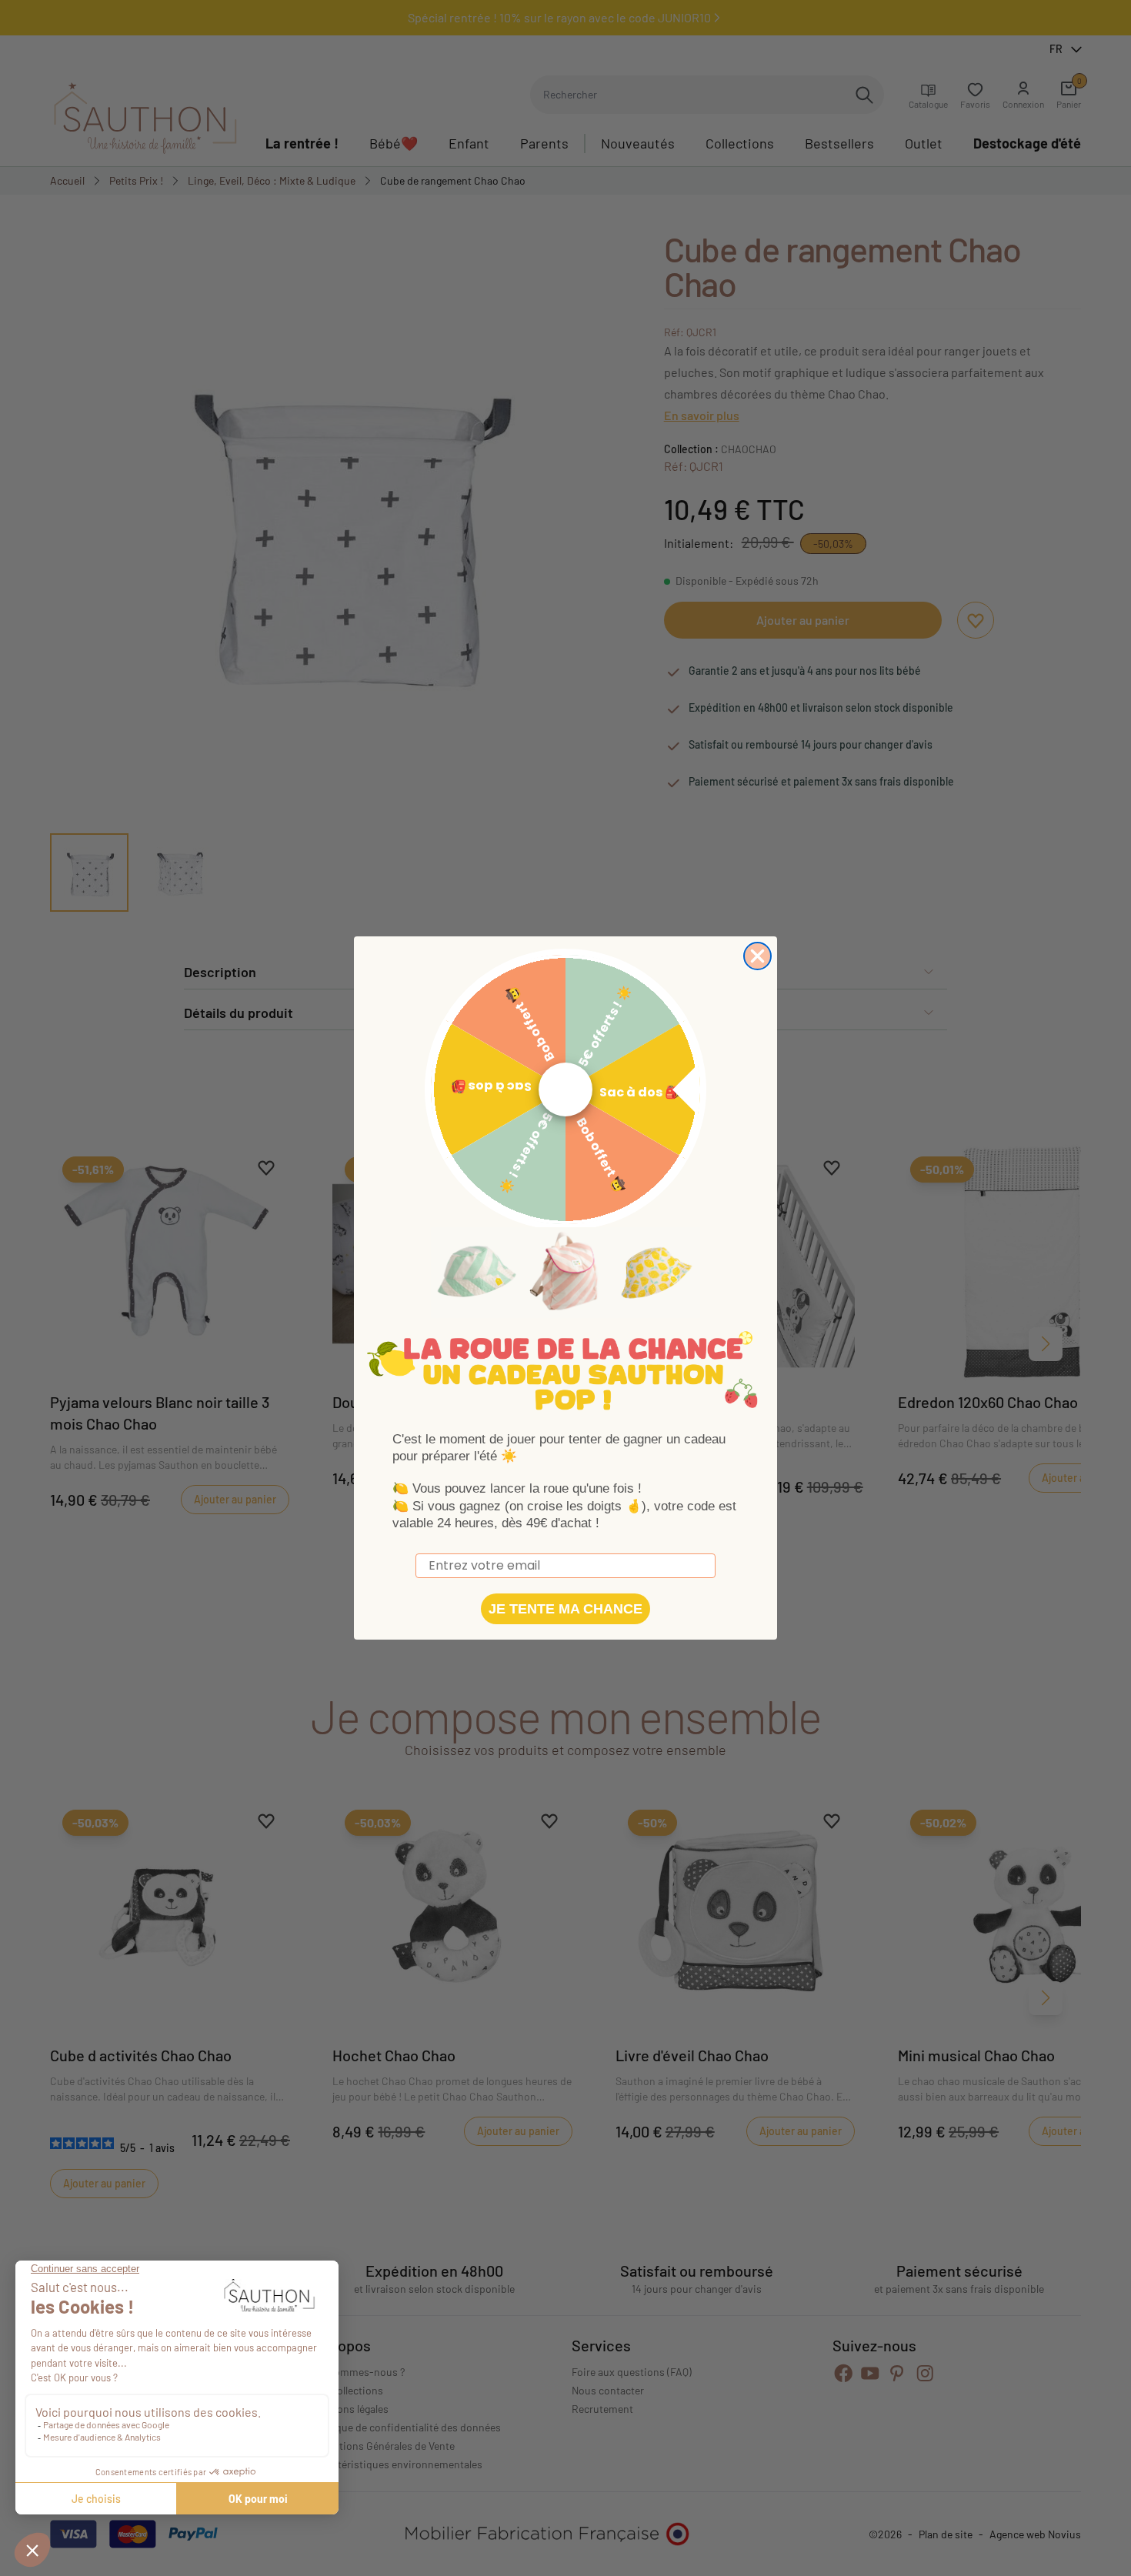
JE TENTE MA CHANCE (565, 1609)
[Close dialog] (757, 956)
